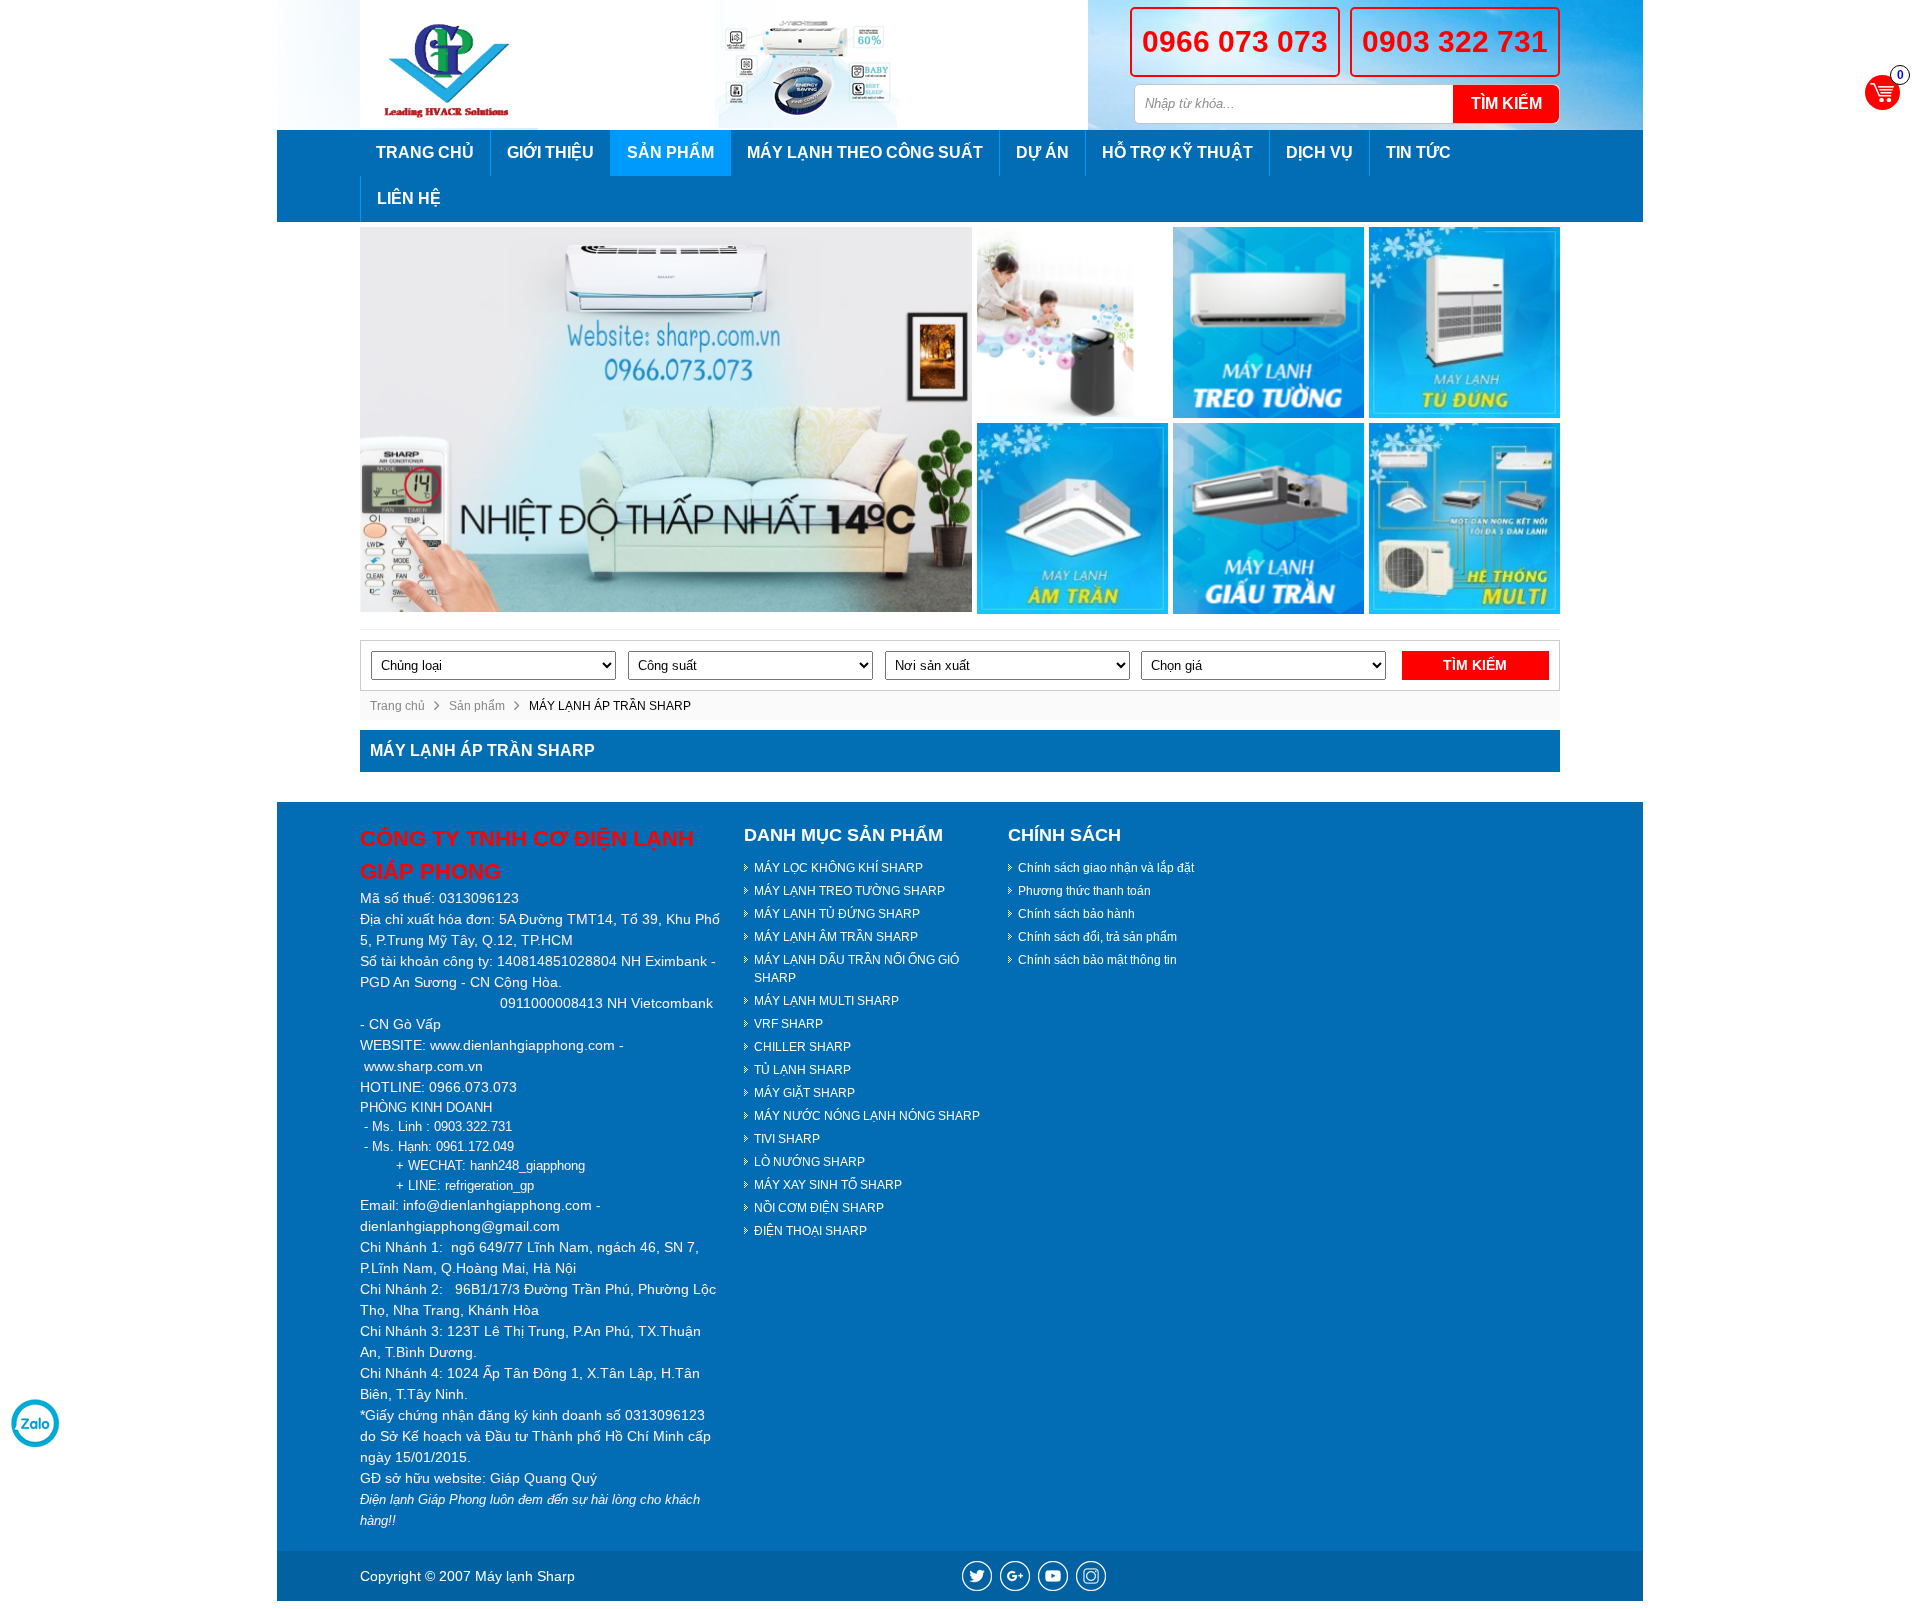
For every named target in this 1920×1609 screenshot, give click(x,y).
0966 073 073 (1235, 41)
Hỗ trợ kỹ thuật (1177, 152)
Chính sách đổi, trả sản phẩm (1097, 937)
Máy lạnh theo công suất (865, 152)
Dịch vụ (1319, 152)
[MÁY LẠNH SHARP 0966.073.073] (449, 64)
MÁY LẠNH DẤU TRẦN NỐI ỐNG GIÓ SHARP (856, 969)
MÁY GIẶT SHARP (804, 1093)
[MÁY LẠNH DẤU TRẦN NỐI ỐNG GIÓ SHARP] (1268, 518)
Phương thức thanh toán (1084, 891)
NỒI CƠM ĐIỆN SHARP (819, 1208)
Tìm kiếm (1506, 103)
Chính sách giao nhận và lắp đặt (1106, 868)
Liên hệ (409, 198)
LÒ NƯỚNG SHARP (809, 1162)
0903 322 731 (1455, 41)
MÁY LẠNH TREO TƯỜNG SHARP (849, 891)
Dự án (1042, 152)
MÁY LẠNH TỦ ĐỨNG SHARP (837, 914)
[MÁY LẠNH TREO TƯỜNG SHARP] (1268, 322)
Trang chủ (425, 152)
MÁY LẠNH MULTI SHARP (826, 1001)
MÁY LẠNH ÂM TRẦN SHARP (836, 937)
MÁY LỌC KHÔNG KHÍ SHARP (838, 868)
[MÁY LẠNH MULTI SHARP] (1464, 518)
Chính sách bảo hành (1076, 914)
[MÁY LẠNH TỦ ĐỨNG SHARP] (1464, 322)
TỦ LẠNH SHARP (802, 1070)
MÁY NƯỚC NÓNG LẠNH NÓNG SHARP (867, 1116)
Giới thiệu (550, 152)
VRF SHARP (788, 1024)
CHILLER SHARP (802, 1047)
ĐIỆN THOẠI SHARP (810, 1231)
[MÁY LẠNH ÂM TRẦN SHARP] (1072, 518)
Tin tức (1418, 152)
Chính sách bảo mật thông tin (1097, 960)
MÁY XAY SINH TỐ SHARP (828, 1185)
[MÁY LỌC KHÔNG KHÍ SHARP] (1072, 322)
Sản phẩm (670, 152)
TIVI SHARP (787, 1139)
